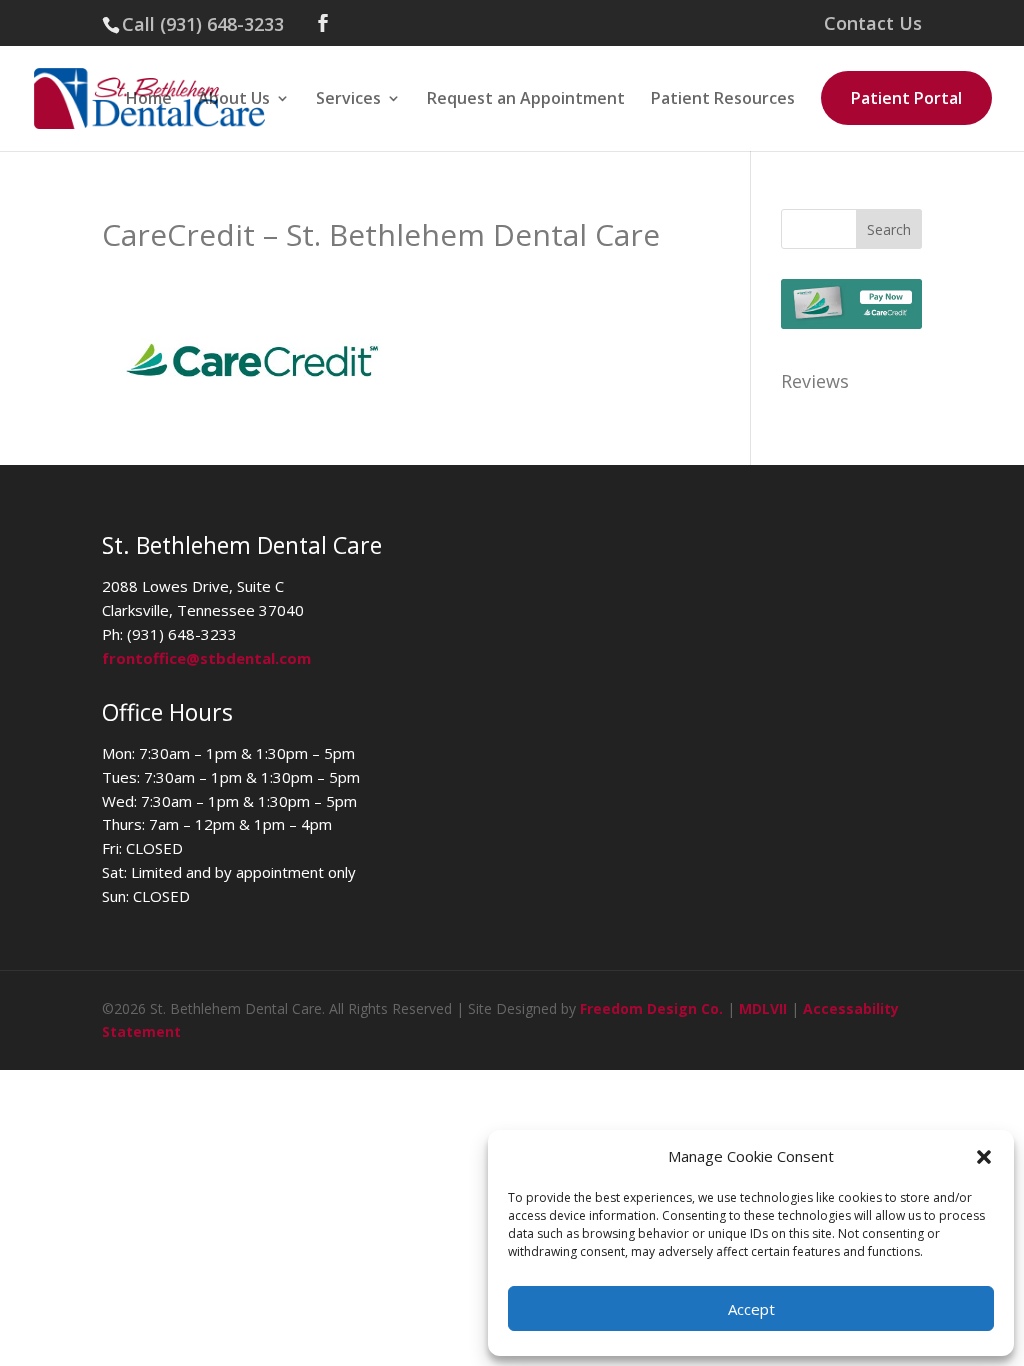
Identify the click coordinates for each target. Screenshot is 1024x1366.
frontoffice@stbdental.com (206, 658)
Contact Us (873, 24)
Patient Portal (906, 98)
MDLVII (763, 1008)
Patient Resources (723, 100)
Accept (751, 1309)
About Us (234, 100)
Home (149, 100)
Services (348, 100)
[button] (984, 1157)
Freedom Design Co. (651, 1008)
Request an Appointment (526, 100)
